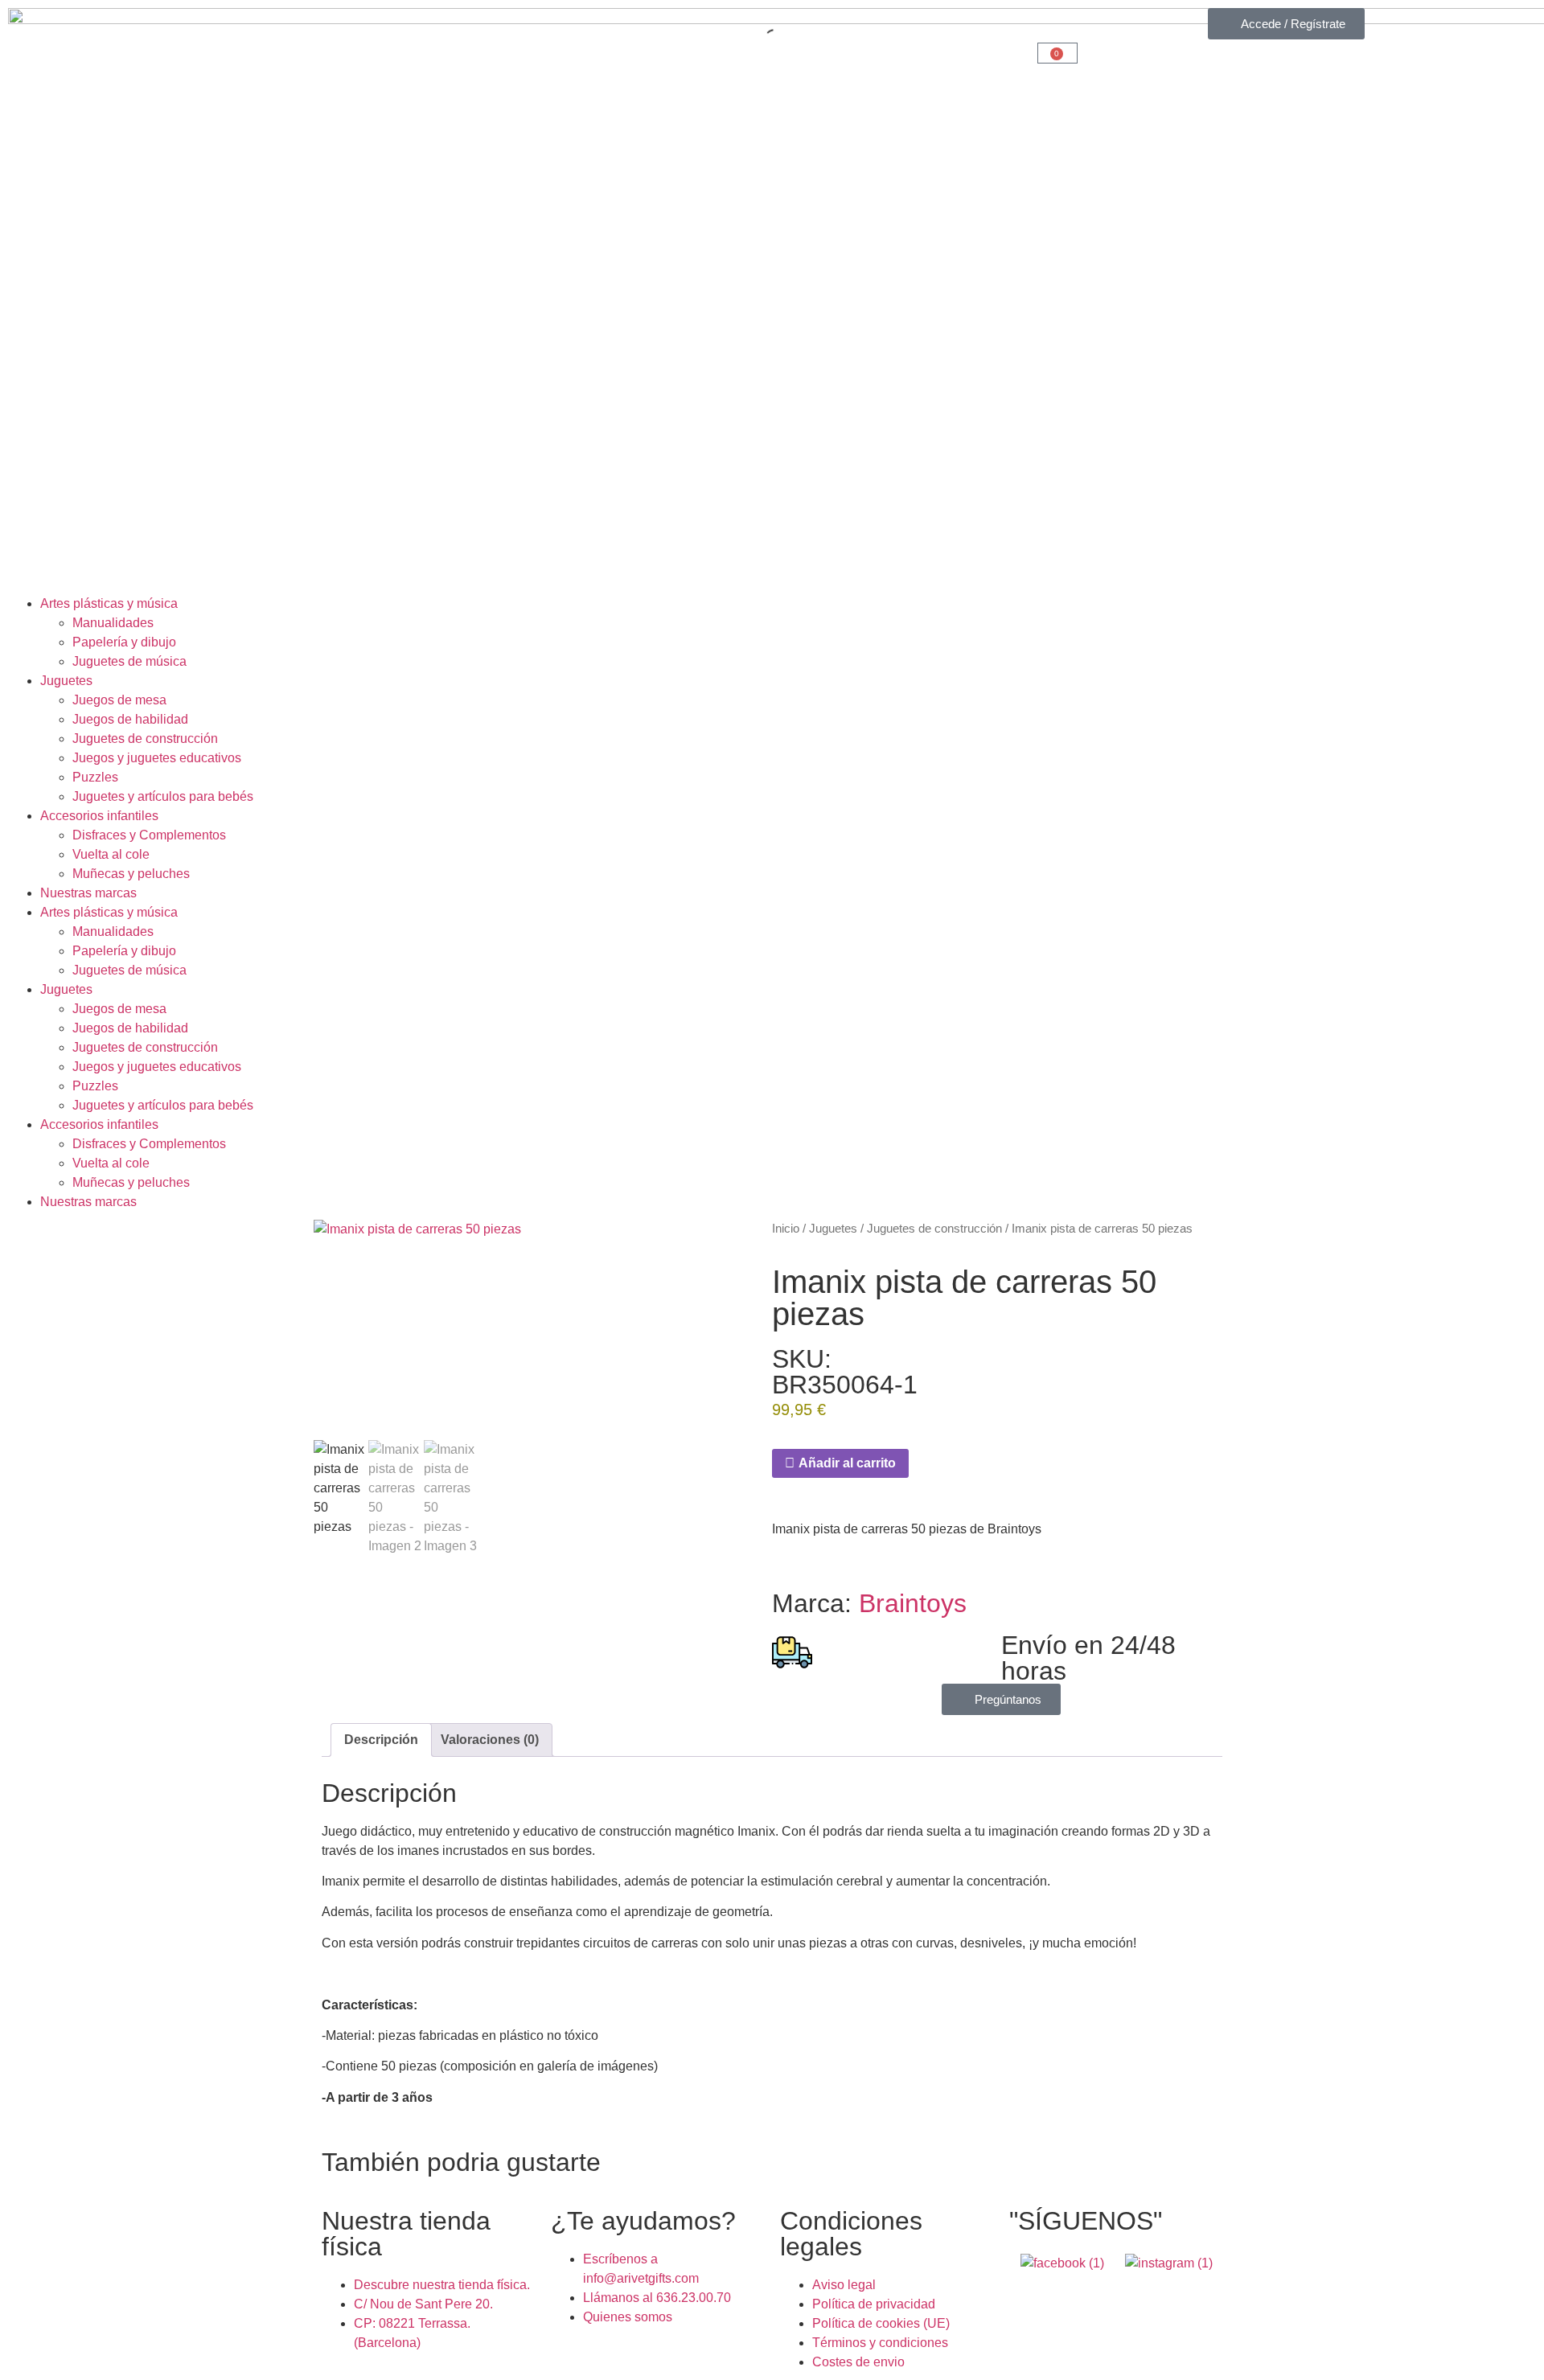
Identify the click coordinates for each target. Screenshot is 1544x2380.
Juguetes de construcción (145, 739)
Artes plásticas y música (109, 603)
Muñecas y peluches (131, 874)
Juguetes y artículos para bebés (163, 796)
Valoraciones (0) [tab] (490, 1740)
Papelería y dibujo (124, 642)
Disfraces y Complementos (149, 835)
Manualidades (113, 623)
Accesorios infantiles (99, 816)
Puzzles (95, 777)
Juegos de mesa (119, 700)
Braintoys (913, 1603)
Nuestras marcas (88, 893)
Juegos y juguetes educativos (157, 758)
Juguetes (66, 681)
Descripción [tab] (381, 1740)
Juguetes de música (129, 661)
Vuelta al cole (111, 854)
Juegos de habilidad (130, 719)
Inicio (786, 1229)
